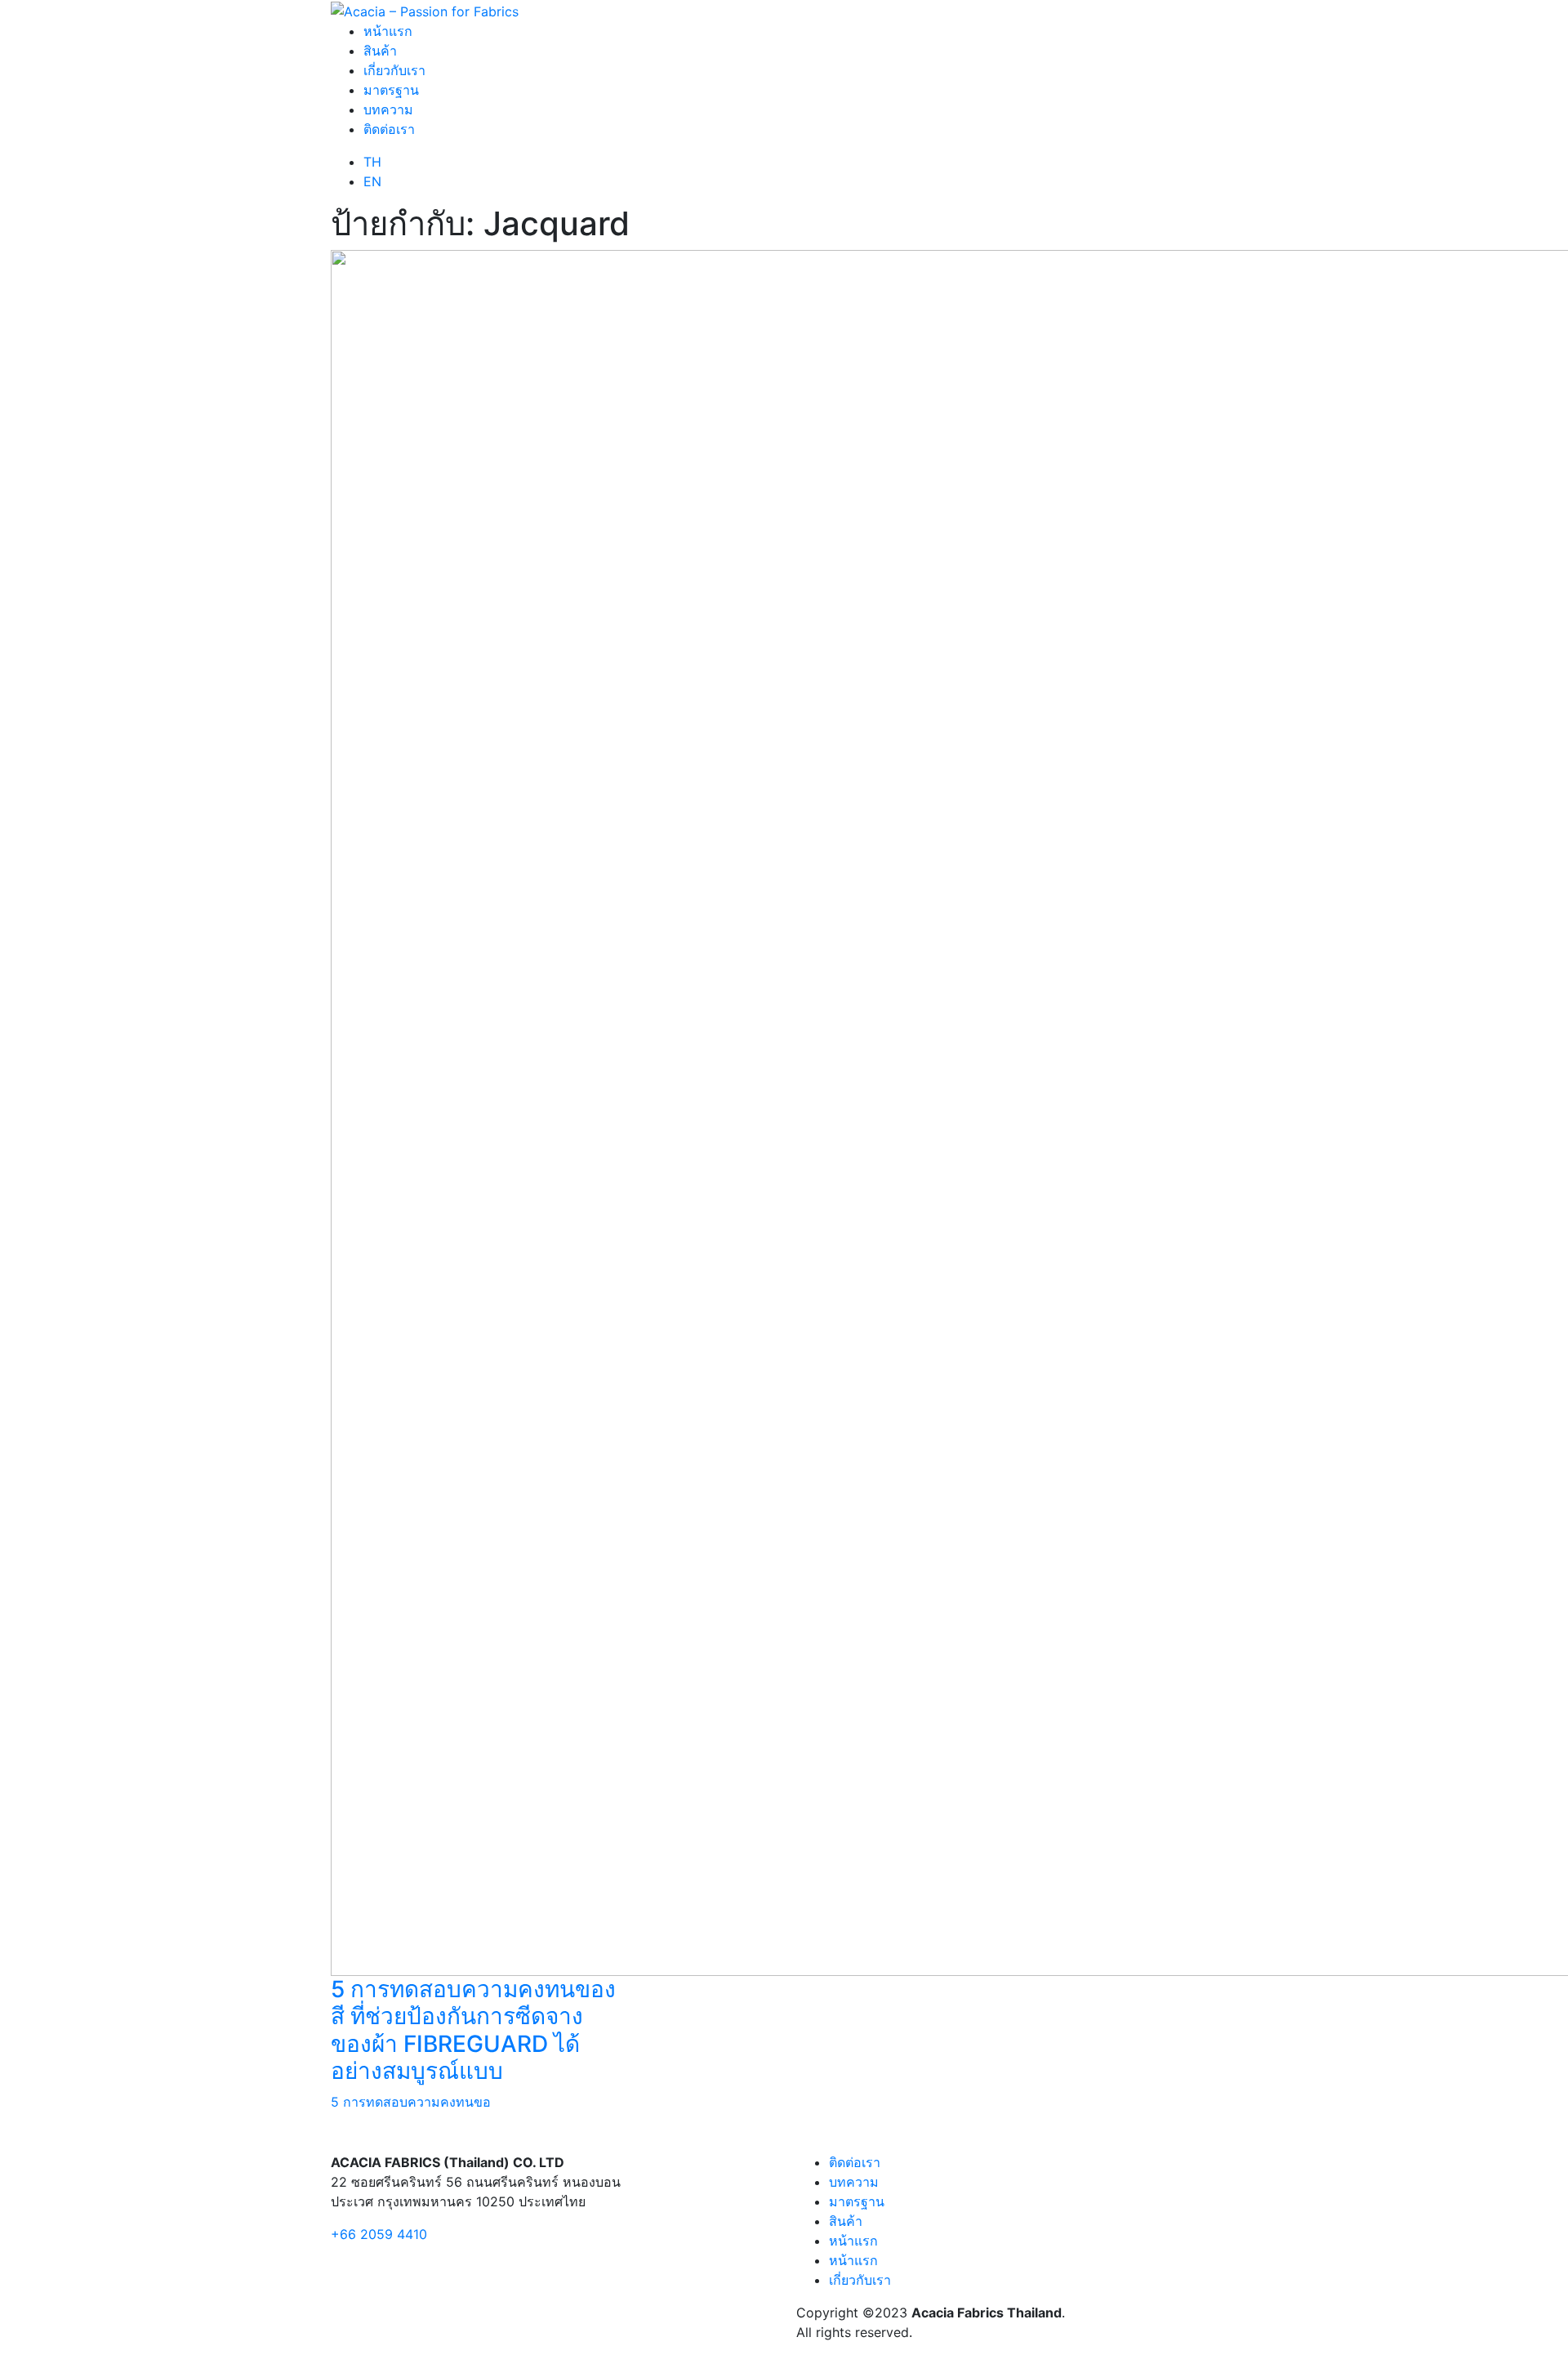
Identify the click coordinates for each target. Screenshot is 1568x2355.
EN (372, 181)
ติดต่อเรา (389, 129)
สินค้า (380, 51)
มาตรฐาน (391, 90)
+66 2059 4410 (379, 2234)
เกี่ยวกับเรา (394, 70)
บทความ (388, 109)
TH (372, 162)
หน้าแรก (388, 31)
